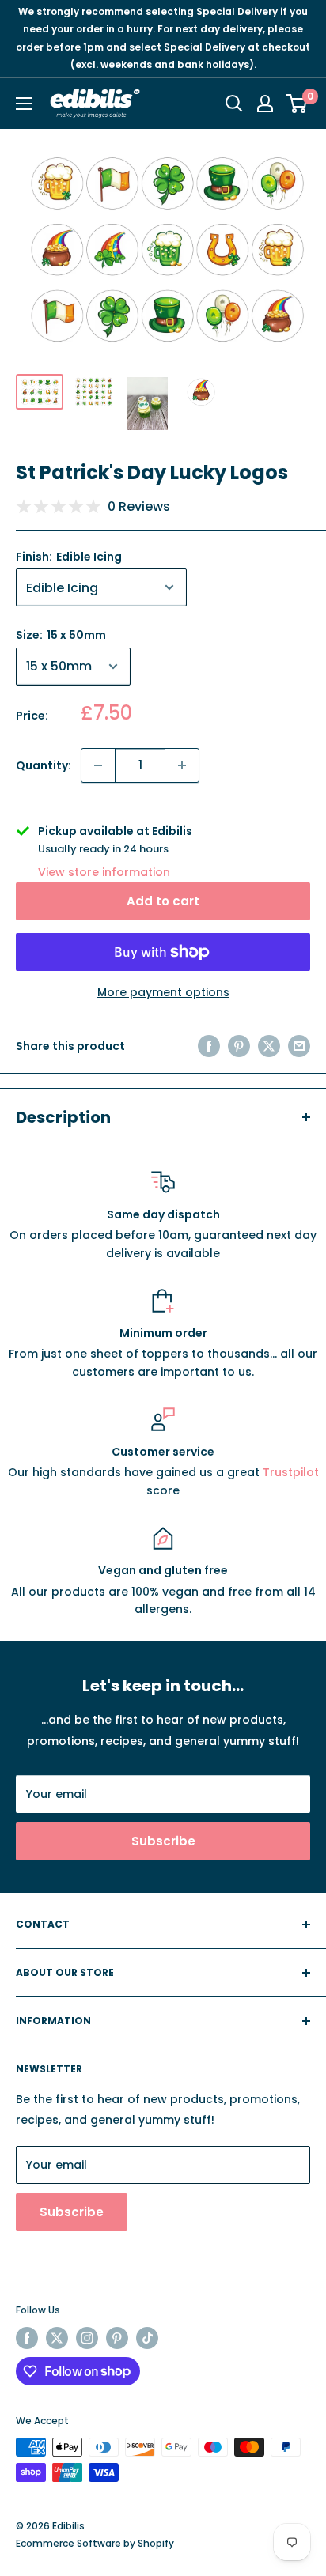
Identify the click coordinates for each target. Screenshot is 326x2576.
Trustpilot (291, 1472)
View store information (104, 872)
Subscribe (163, 1841)
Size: (61, 635)
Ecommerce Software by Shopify (95, 2543)
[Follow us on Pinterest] (117, 2338)
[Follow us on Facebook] (27, 2338)
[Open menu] (24, 104)
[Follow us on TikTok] (147, 2338)
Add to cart (163, 901)
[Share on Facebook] (209, 1046)
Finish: (69, 557)
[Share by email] (299, 1046)
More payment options (163, 992)
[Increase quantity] (182, 765)
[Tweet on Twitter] (269, 1046)
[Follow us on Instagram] (87, 2338)
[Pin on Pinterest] (239, 1046)
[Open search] (234, 104)
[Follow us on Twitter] (57, 2338)
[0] (297, 104)
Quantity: (44, 765)
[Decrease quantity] (98, 765)
